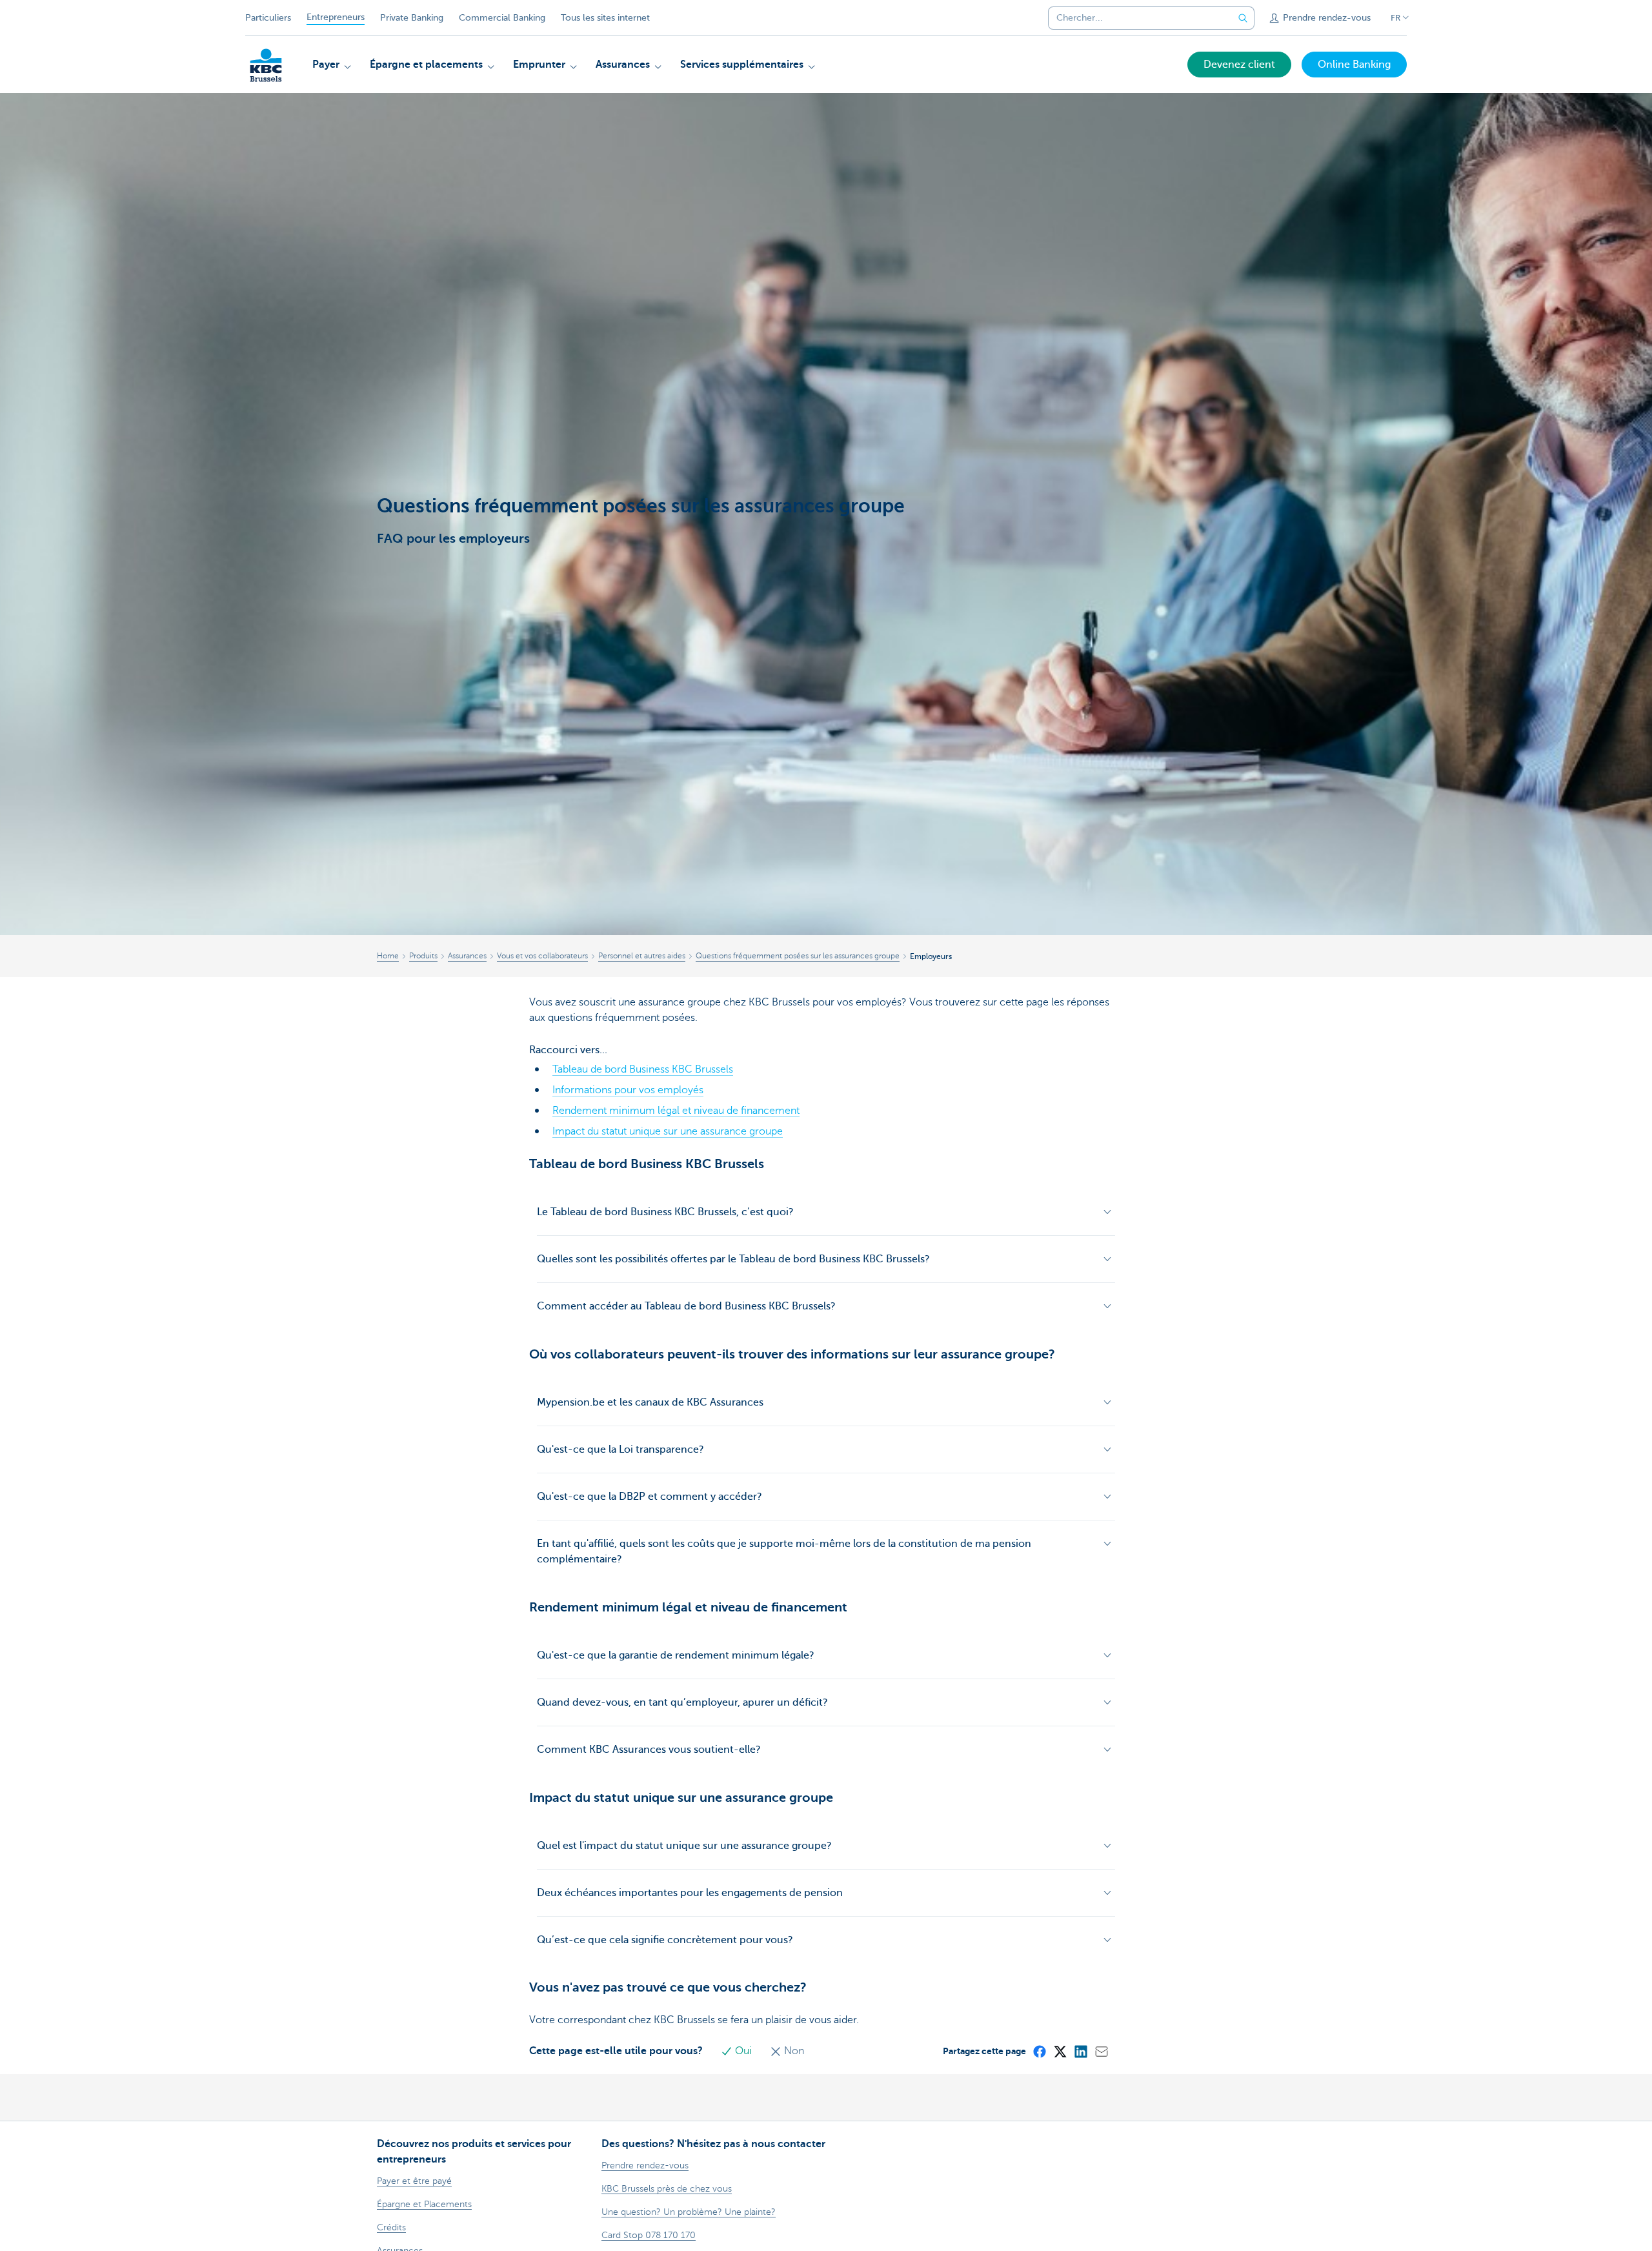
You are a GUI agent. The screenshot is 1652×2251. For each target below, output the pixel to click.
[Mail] (1101, 2051)
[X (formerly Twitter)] (1060, 2051)
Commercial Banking (502, 18)
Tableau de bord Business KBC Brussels (643, 1069)
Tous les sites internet (605, 18)
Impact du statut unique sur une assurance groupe (668, 1131)
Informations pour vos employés (628, 1090)
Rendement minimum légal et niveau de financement (676, 1111)
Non (793, 2051)
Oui (743, 2051)
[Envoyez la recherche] (1243, 18)
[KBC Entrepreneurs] (266, 65)
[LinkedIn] (1080, 2051)
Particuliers (268, 18)
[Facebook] (1039, 2051)
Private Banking (412, 18)
